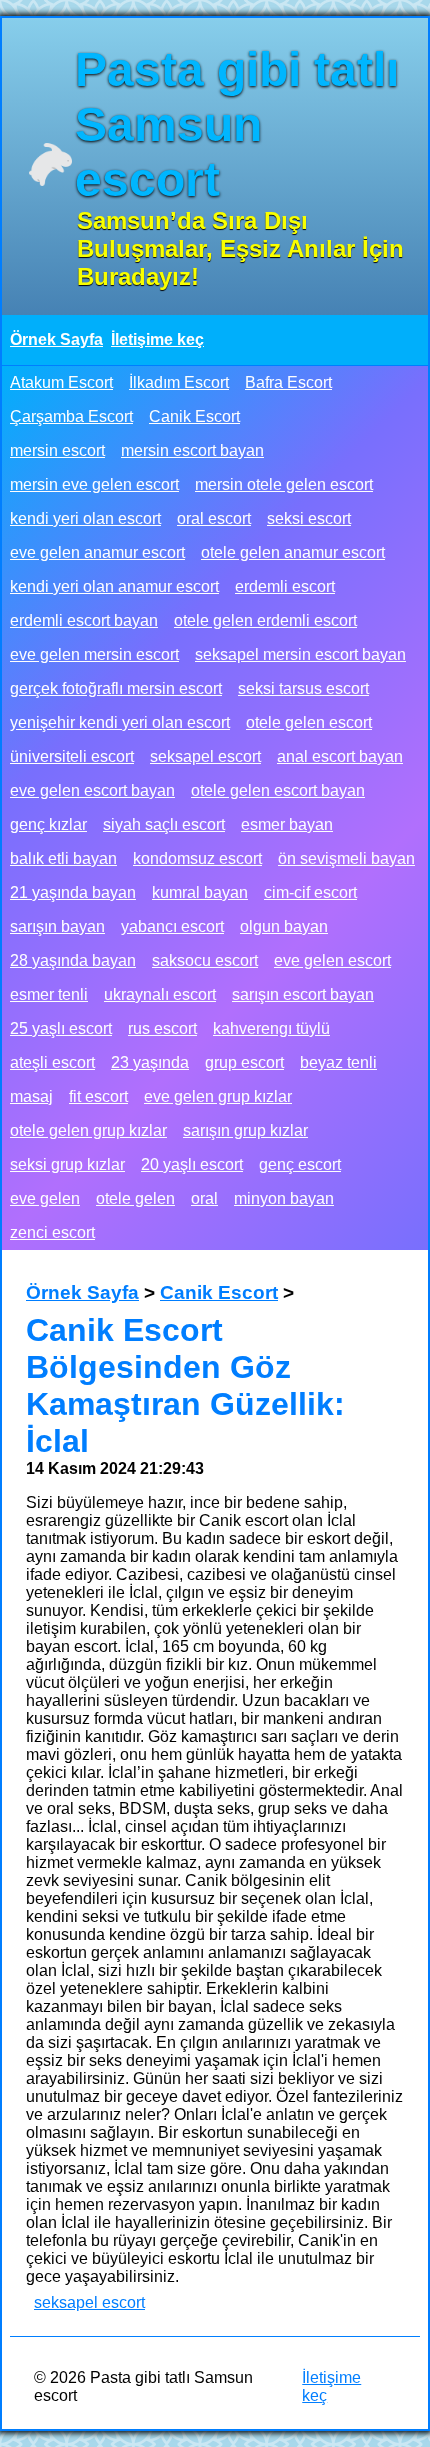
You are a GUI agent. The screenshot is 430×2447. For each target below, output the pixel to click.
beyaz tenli (338, 1062)
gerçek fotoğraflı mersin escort (116, 688)
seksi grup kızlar (67, 1164)
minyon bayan (284, 1198)
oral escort (214, 518)
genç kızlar (48, 824)
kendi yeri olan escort (85, 518)
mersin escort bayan (192, 450)
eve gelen (45, 1198)
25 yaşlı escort (61, 1028)
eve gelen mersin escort (94, 654)
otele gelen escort (309, 722)
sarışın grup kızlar (245, 1130)
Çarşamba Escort (71, 416)
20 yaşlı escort (192, 1164)
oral (204, 1198)
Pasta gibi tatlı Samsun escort (237, 124)
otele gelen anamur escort (293, 552)
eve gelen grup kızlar (218, 1096)
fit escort (98, 1096)
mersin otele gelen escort (284, 484)
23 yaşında (150, 1062)
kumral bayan (200, 892)
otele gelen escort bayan (278, 790)
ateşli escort (52, 1062)
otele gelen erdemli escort (265, 620)
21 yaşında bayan (73, 892)
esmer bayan (287, 824)
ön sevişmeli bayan (346, 858)
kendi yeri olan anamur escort (114, 586)
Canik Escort (194, 416)
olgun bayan (284, 926)
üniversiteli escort (72, 756)
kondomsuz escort (197, 858)
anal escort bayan (340, 756)
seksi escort (309, 518)
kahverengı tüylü (271, 1028)
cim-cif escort (310, 892)
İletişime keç (157, 339)
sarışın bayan (57, 926)
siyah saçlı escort (164, 824)
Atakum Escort (61, 382)
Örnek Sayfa (56, 339)
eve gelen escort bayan (92, 790)
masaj (31, 1096)
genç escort (300, 1164)
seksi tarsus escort (303, 688)
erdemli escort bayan (84, 620)
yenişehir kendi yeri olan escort (120, 722)
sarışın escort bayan (303, 994)
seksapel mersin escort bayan (300, 654)
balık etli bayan (63, 858)
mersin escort (57, 450)
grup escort (244, 1062)
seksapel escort (205, 756)
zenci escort (52, 1232)
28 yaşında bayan (73, 960)
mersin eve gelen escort (94, 484)
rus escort (162, 1028)
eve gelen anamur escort (97, 552)
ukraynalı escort (160, 994)
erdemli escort (285, 586)
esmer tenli (49, 994)
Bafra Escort (288, 382)
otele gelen (135, 1198)
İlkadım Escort (179, 382)
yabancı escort (172, 926)
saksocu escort (205, 960)
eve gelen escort (332, 960)
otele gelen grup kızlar (88, 1130)
